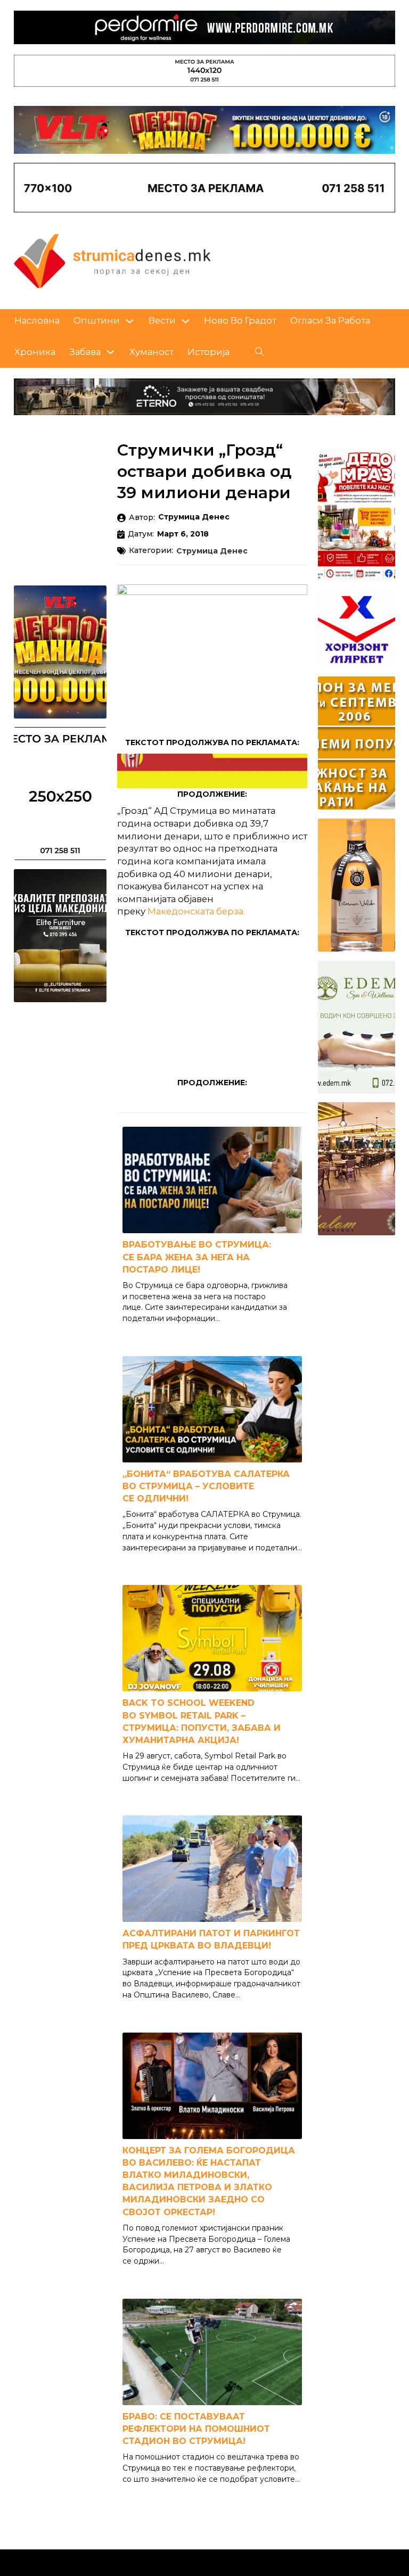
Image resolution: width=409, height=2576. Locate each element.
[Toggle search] (259, 352)
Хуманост (152, 352)
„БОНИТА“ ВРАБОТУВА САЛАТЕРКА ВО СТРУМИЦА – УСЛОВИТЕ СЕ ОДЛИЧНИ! (206, 1486)
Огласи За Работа (330, 320)
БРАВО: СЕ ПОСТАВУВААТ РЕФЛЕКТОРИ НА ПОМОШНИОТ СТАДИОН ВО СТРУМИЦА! (196, 2429)
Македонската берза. (196, 911)
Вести (162, 320)
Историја (208, 352)
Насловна (37, 320)
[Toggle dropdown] (130, 321)
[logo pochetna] (112, 260)
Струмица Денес (212, 551)
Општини (97, 320)
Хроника (35, 352)
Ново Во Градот (240, 320)
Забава (85, 352)
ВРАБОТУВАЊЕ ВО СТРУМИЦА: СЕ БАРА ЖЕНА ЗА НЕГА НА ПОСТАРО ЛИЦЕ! (197, 1257)
